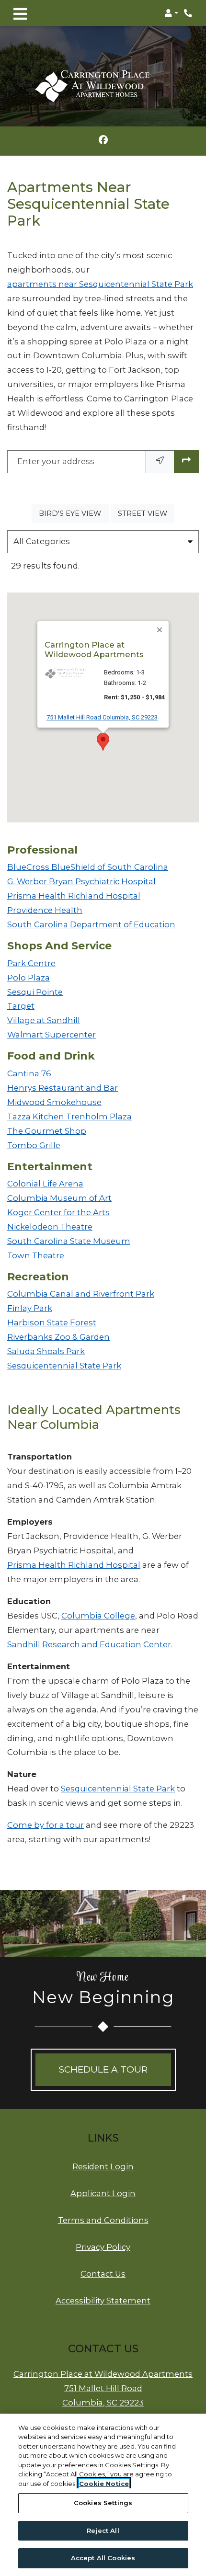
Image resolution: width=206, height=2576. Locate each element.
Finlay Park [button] (30, 1308)
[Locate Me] (160, 462)
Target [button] (21, 1006)
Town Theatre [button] (36, 1255)
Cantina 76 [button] (29, 1073)
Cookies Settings (103, 2503)
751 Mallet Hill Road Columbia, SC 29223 (102, 717)
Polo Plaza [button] (29, 978)
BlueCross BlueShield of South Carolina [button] (88, 867)
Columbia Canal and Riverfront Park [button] (81, 1294)
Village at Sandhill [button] (44, 1020)
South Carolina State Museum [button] (69, 1241)
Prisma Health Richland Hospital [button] (74, 896)
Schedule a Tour (103, 2069)
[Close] (160, 630)
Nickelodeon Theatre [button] (50, 1227)
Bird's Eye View (74, 513)
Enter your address (56, 461)
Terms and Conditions (103, 2220)
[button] (171, 13)
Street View (146, 513)
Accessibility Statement (103, 2300)
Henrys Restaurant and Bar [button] (63, 1088)
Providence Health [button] (45, 910)
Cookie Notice (104, 2484)
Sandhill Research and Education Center (89, 1644)
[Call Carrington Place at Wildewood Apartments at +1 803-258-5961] (189, 13)
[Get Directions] (186, 462)
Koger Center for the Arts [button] (58, 1212)
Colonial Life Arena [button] (45, 1184)
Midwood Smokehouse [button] (54, 1102)
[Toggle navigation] (20, 13)
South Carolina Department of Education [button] (91, 924)
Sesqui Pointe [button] (35, 992)
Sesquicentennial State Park (118, 1789)
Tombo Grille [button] (34, 1145)
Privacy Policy (103, 2247)
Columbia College (98, 1616)
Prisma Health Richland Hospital (74, 1565)
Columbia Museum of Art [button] (59, 1198)
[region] (103, 2495)
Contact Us (103, 2274)
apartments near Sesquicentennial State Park (100, 284)
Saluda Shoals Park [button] (46, 1351)
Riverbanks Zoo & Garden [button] (58, 1337)
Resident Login (103, 2166)
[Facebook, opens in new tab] (103, 141)
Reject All (103, 2530)
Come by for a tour (46, 1825)
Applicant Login (103, 2193)
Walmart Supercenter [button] (51, 1035)
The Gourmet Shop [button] (47, 1131)
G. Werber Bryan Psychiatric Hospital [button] (81, 881)
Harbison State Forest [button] (52, 1322)
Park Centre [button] (31, 963)
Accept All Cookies (103, 2558)
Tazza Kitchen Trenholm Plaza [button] (69, 1117)
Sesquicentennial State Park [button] (64, 1366)
